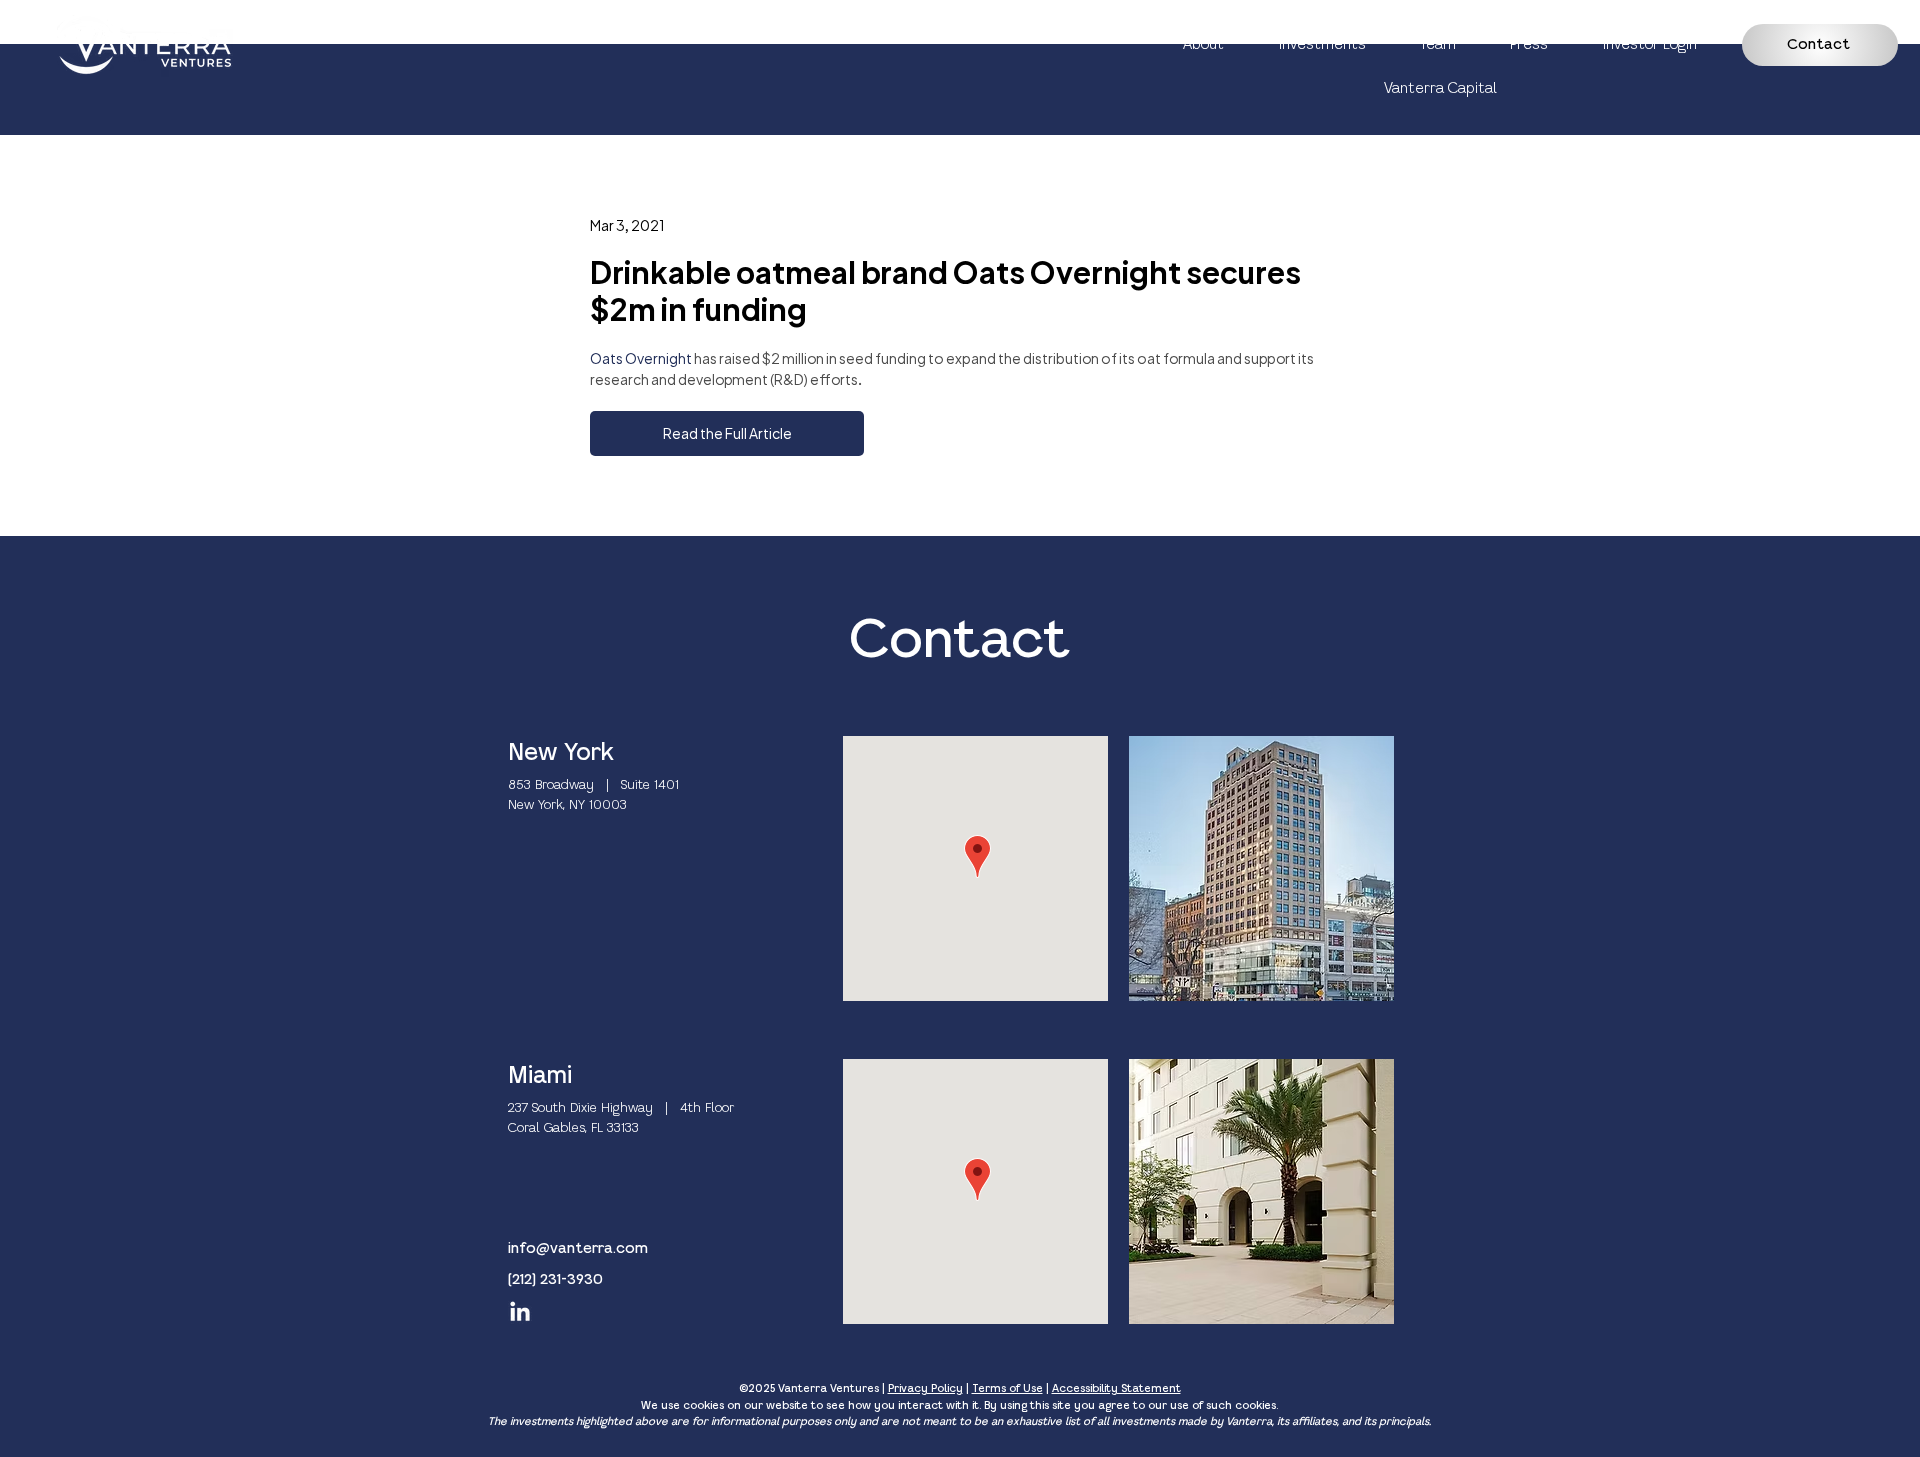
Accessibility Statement (1116, 1389)
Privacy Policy (925, 1389)
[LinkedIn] (520, 1313)
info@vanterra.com (578, 1249)
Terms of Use (1007, 1389)
